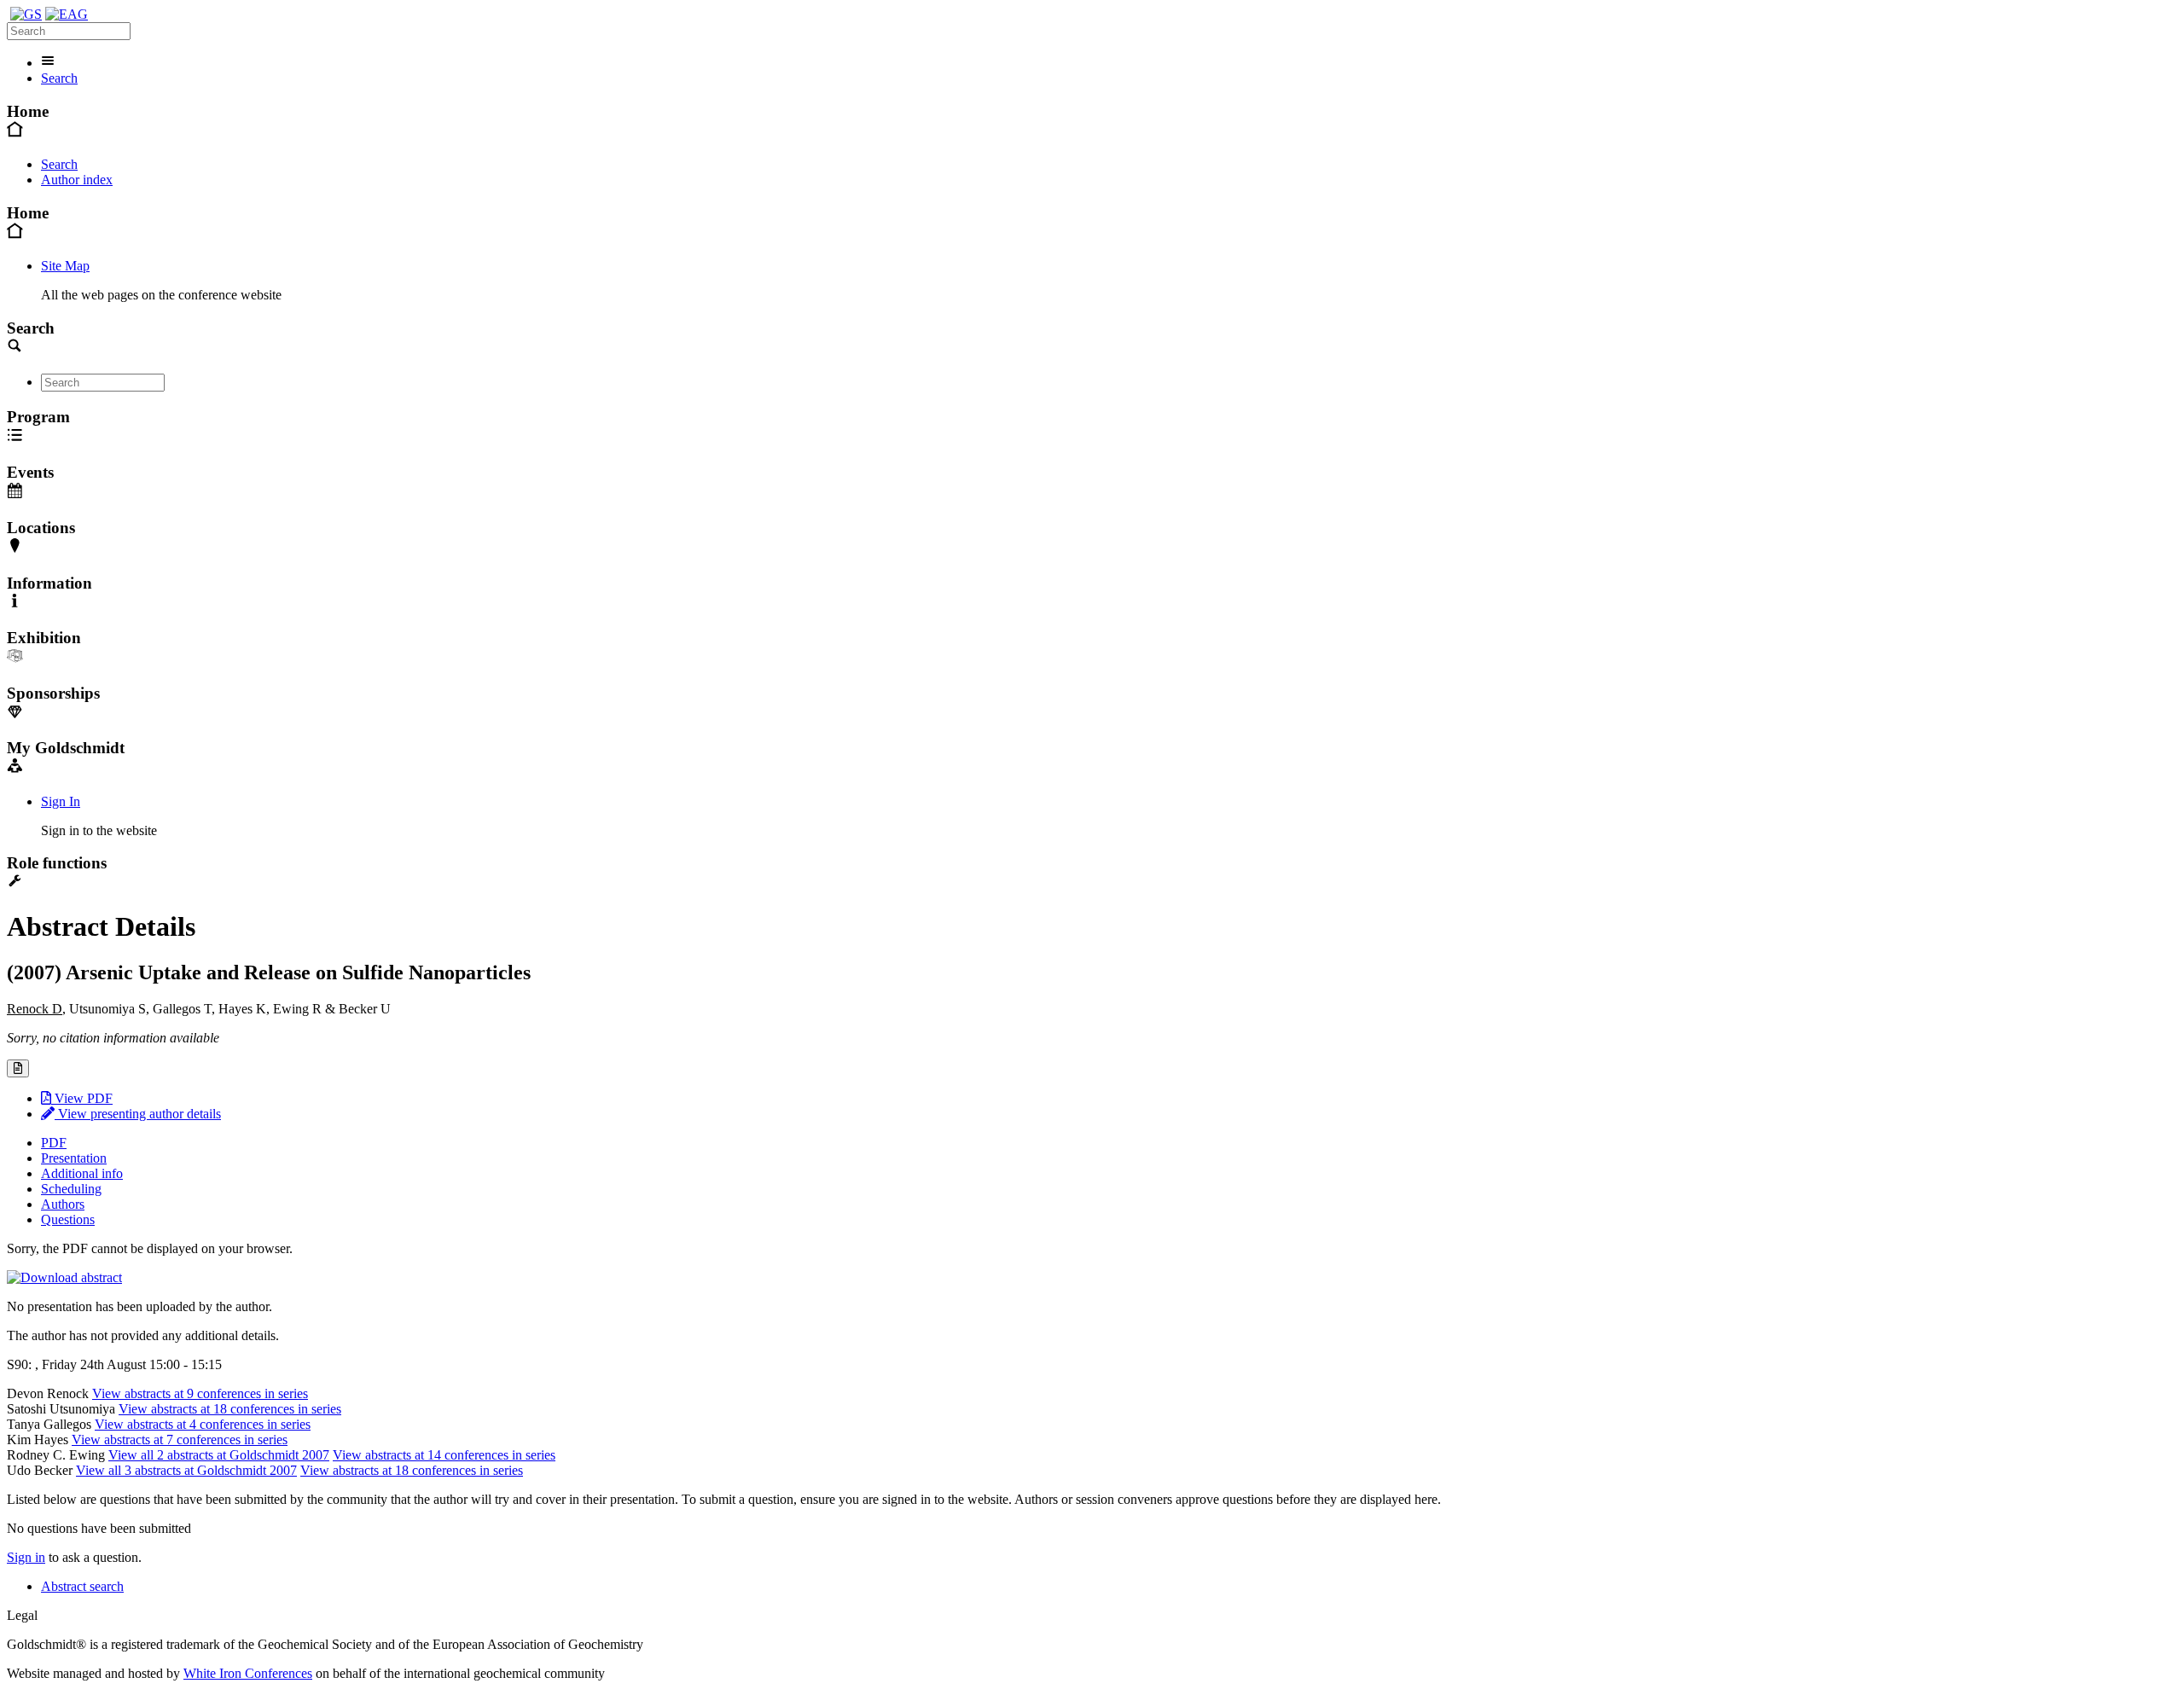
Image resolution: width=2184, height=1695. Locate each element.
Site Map (65, 266)
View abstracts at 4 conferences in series (203, 1424)
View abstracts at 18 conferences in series (230, 1409)
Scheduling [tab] (71, 1189)
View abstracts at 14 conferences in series (444, 1455)
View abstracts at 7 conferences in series (180, 1440)
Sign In (61, 801)
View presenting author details (138, 1114)
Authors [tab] (63, 1204)
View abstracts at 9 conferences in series (200, 1393)
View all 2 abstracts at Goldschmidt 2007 (219, 1455)
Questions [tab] (68, 1219)
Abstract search (82, 1586)
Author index (77, 180)
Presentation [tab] (74, 1158)
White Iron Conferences (248, 1673)
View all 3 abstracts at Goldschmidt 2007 (186, 1470)
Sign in (26, 1557)
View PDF (82, 1098)
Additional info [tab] (82, 1173)
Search (59, 78)
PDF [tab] (54, 1143)
